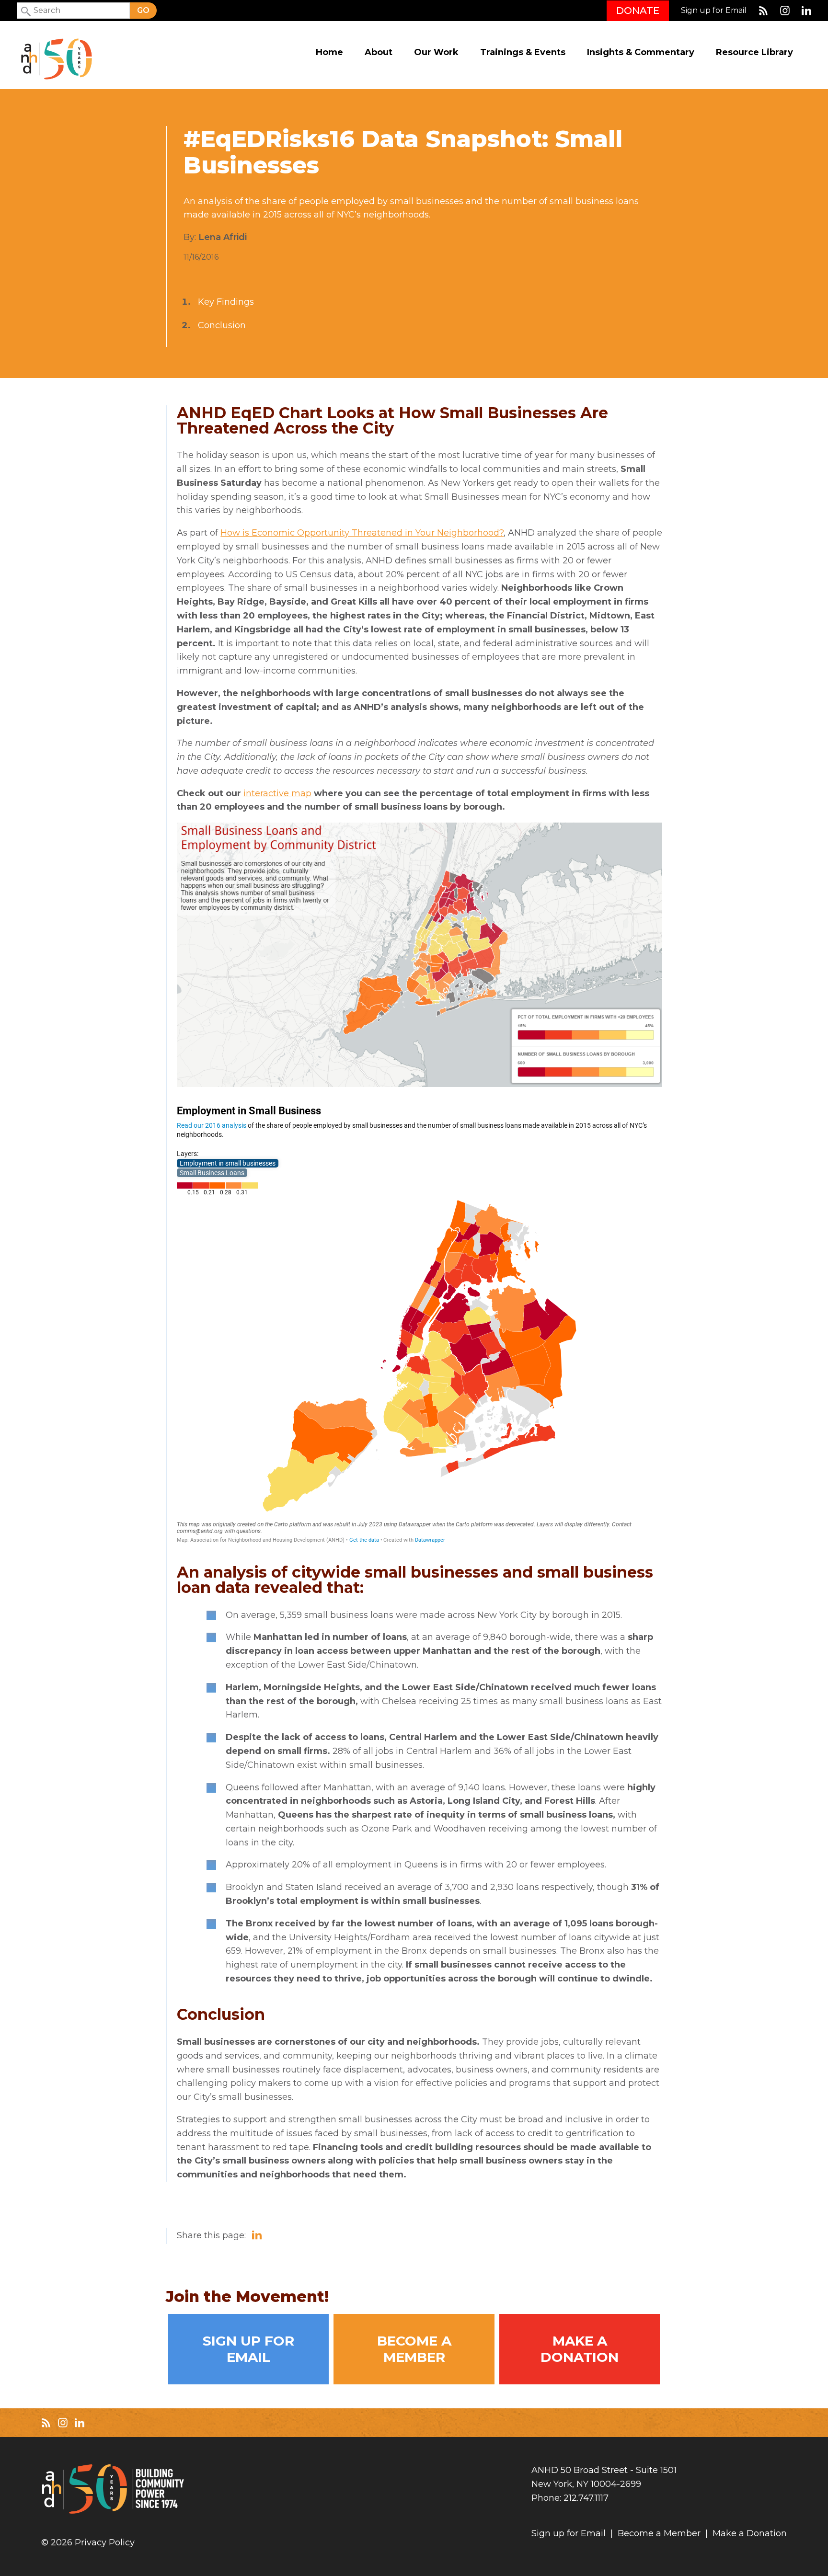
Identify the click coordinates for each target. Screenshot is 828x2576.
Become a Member (414, 2349)
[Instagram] (785, 11)
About (379, 52)
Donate (638, 11)
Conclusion (222, 325)
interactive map (277, 793)
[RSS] (763, 11)
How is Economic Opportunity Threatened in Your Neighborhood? (362, 533)
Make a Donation (580, 2349)
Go (143, 10)
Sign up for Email (714, 11)
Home (329, 52)
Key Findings (226, 302)
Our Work (436, 52)
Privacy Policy (105, 2543)
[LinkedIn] (806, 11)
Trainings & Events (523, 52)
